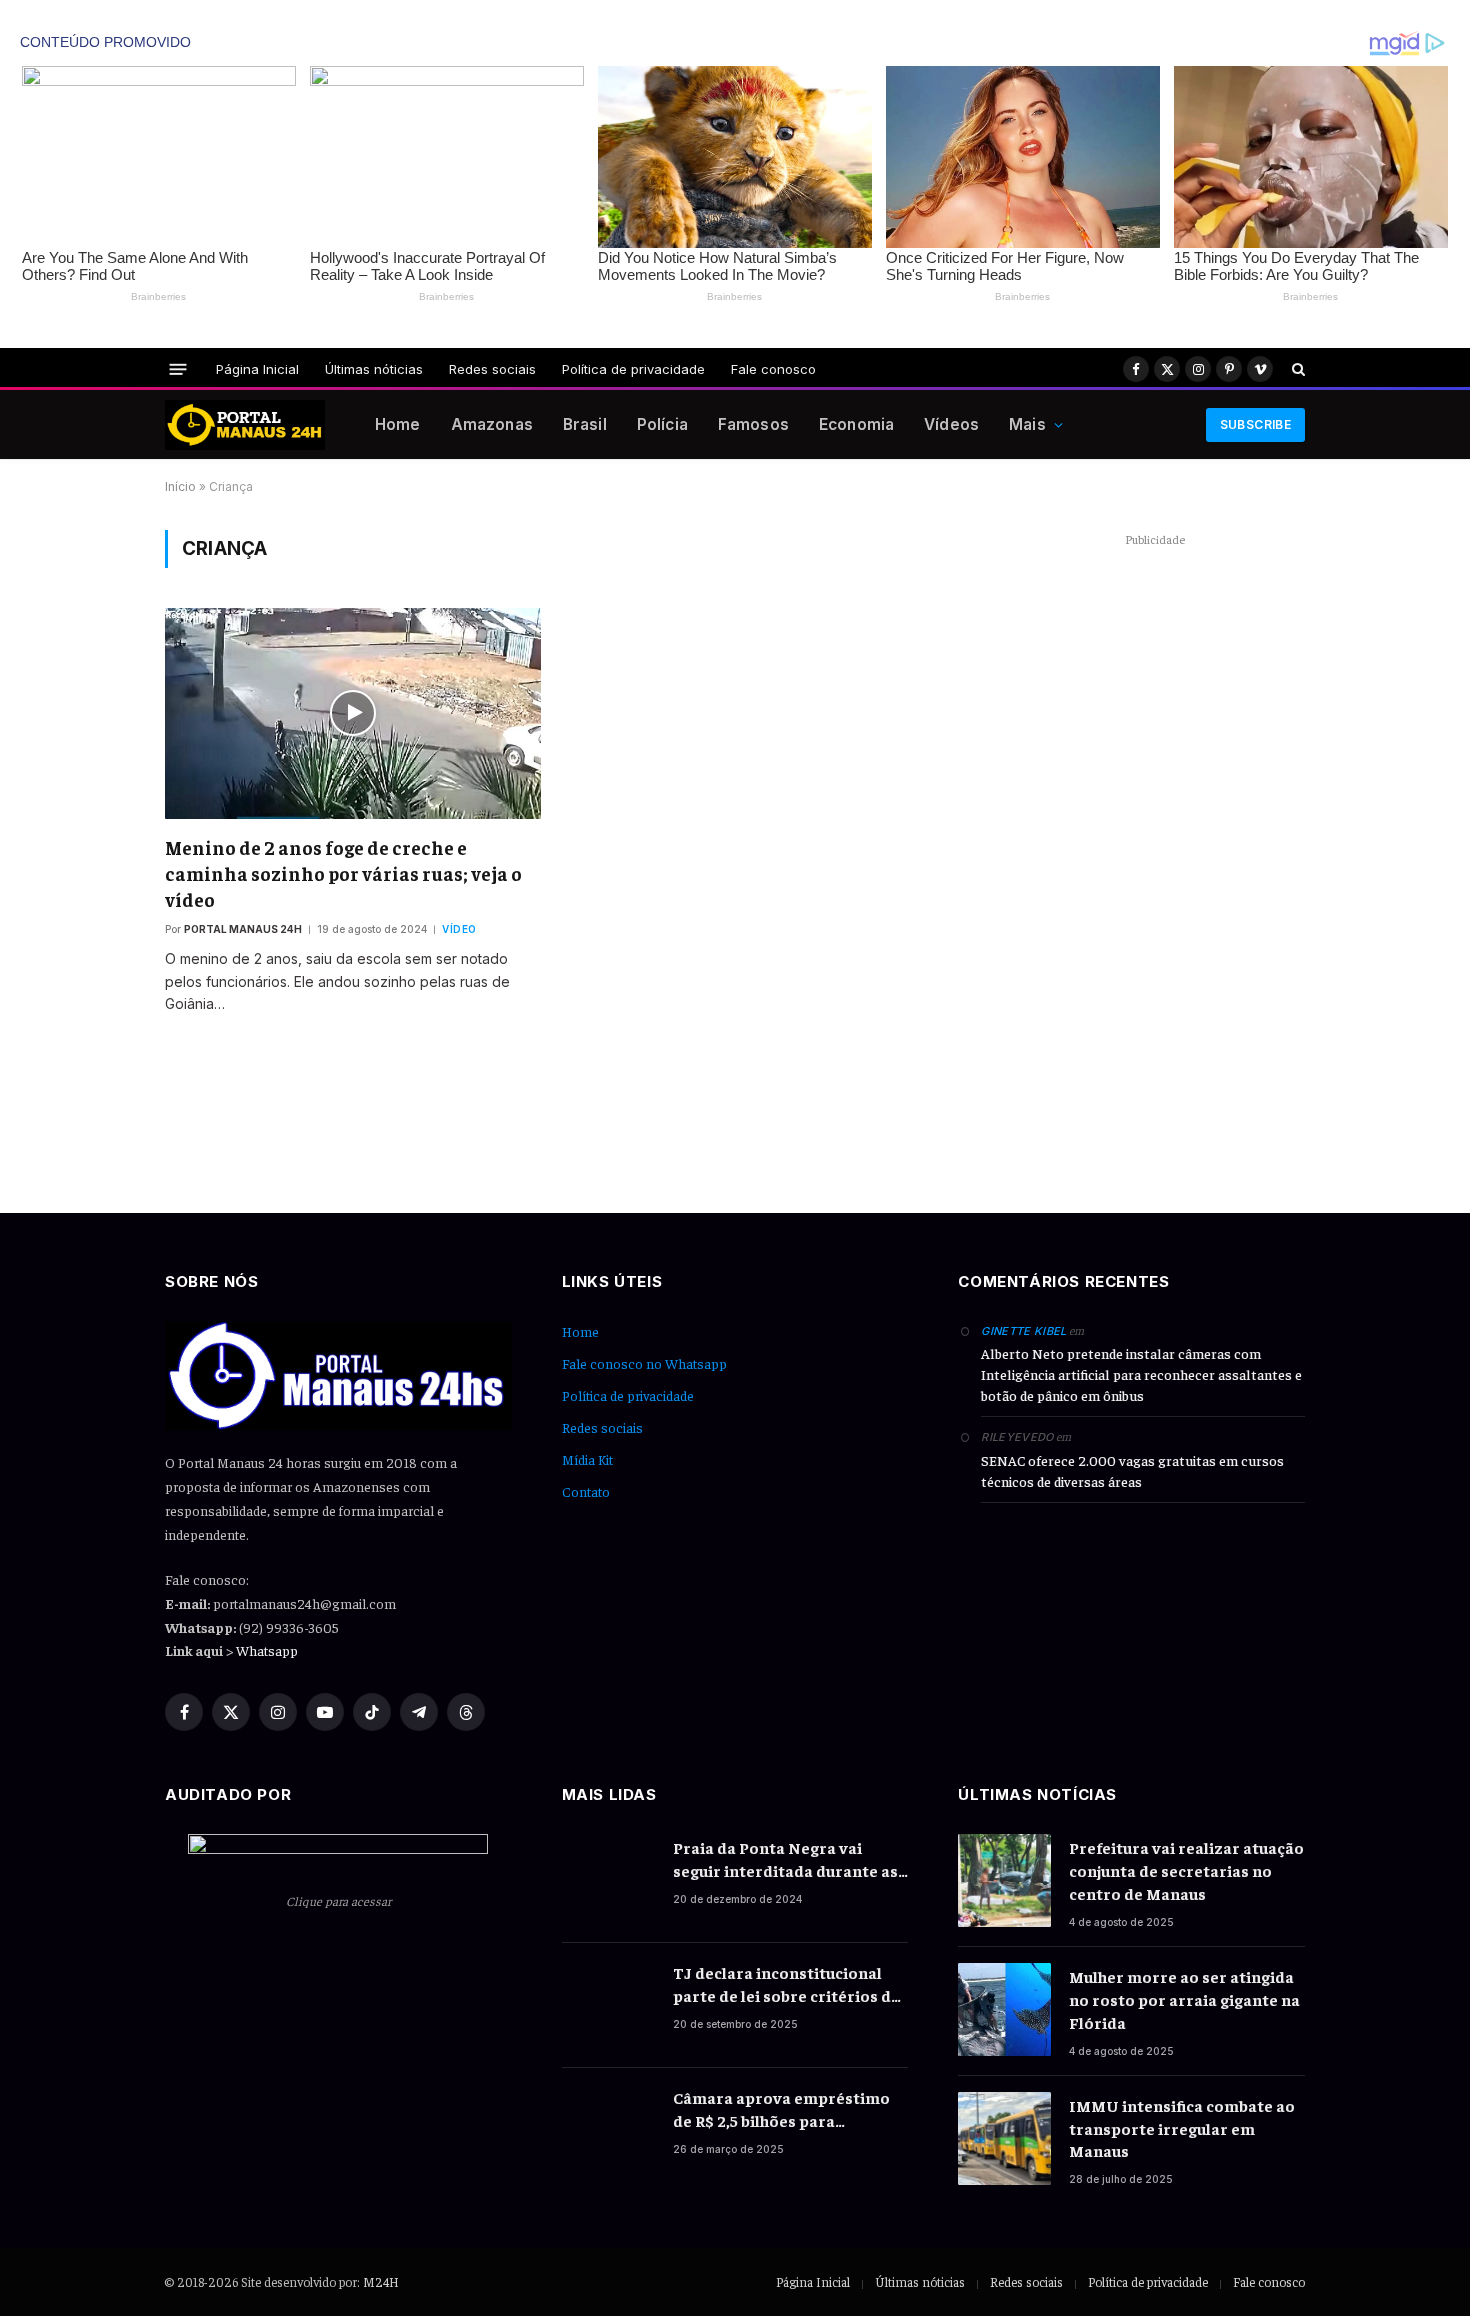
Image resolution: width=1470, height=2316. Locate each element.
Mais (1027, 424)
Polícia (662, 424)
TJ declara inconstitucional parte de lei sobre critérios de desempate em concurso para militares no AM (786, 1984)
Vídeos (951, 424)
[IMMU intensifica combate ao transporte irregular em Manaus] (1004, 2138)
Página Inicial (257, 369)
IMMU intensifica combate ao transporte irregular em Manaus (1182, 2128)
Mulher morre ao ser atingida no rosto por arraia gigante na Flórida (1184, 1999)
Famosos (753, 424)
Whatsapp (267, 1650)
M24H (381, 2281)
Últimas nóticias (374, 369)
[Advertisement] (1155, 852)
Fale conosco (773, 369)
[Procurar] (1296, 369)
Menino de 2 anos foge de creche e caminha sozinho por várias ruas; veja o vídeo (343, 873)
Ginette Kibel (1023, 1331)
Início (180, 486)
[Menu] (178, 369)
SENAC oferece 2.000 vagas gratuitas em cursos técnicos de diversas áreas (1132, 1470)
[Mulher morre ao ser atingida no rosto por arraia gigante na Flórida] (1004, 2009)
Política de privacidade (633, 369)
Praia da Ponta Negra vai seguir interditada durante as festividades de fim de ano (785, 1859)
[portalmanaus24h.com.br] (245, 425)
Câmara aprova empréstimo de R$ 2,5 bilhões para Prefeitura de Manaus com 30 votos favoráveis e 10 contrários (784, 2109)
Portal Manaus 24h (243, 929)
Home (398, 424)
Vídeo (459, 929)
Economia (856, 424)
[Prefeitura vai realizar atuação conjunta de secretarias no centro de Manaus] (1004, 1880)
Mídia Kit (587, 1459)
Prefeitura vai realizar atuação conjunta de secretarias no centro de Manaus (1186, 1870)
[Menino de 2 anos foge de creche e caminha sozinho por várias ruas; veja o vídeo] (353, 713)
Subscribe (1255, 424)
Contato (586, 1491)
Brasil (585, 424)
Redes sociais (492, 369)
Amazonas (492, 424)
